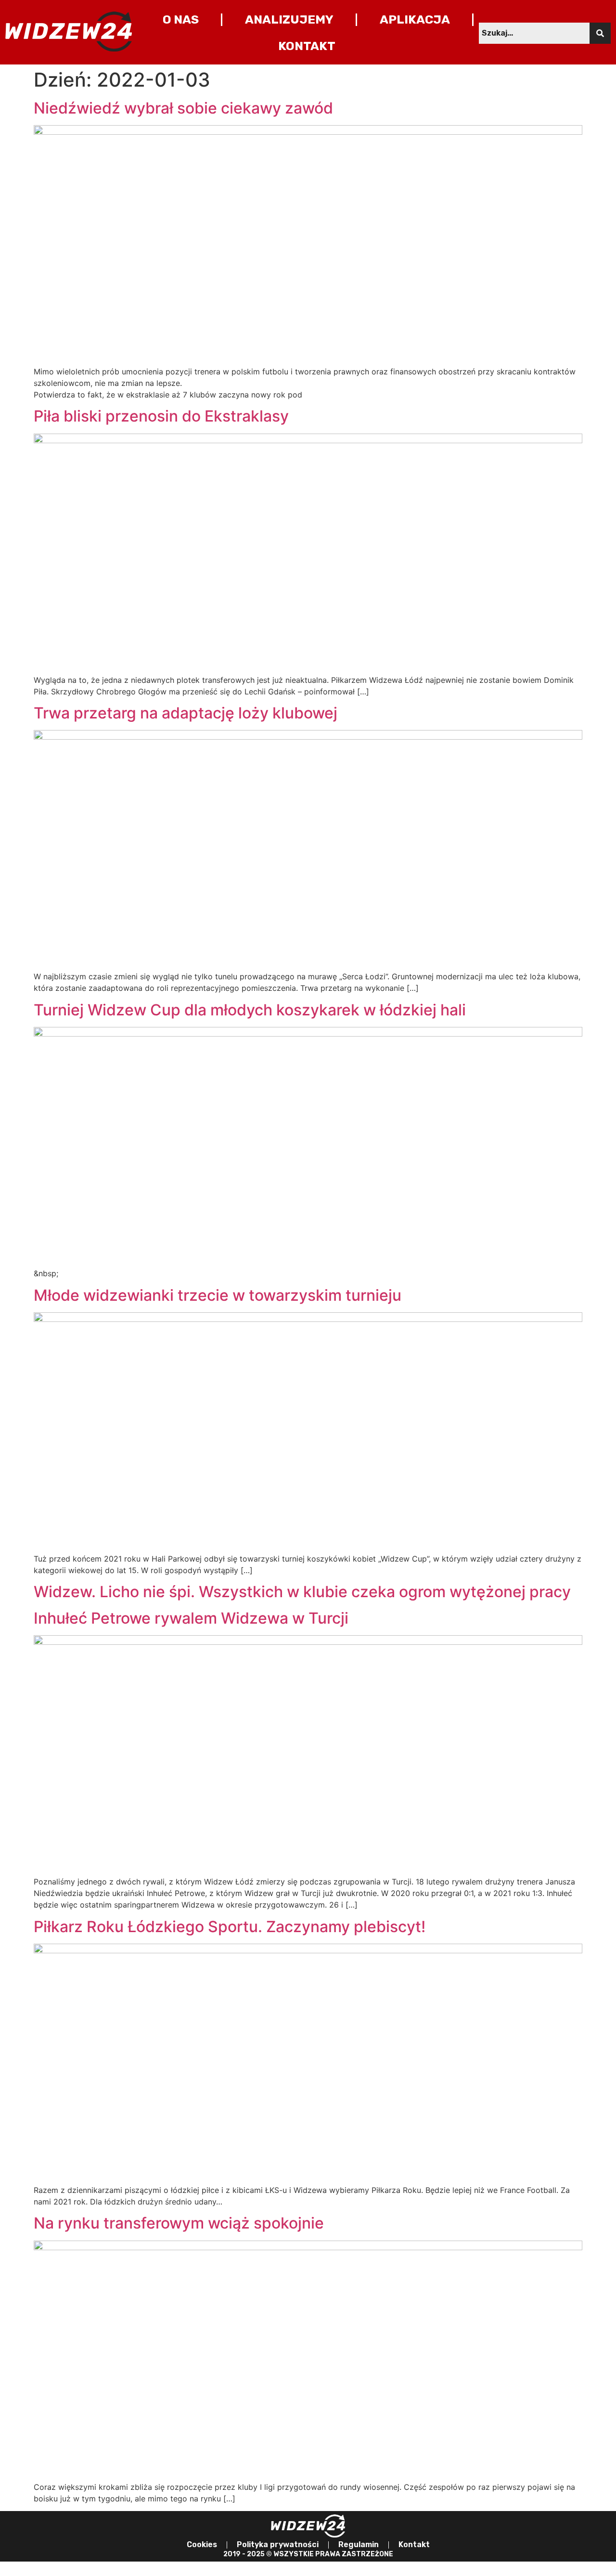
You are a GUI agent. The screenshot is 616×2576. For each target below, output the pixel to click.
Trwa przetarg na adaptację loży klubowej (186, 713)
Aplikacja (415, 19)
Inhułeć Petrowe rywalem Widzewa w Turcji (191, 1618)
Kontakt (307, 46)
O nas (181, 19)
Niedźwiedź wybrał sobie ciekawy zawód (183, 108)
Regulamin (359, 2544)
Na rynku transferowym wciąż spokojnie (179, 2223)
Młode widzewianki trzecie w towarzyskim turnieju (218, 1295)
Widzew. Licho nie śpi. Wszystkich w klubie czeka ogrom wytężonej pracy (302, 1592)
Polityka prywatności (278, 2544)
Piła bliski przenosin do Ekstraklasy (161, 416)
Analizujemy (289, 19)
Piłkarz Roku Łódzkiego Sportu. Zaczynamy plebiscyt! (230, 1927)
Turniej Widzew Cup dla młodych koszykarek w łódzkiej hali (250, 1010)
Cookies (202, 2544)
